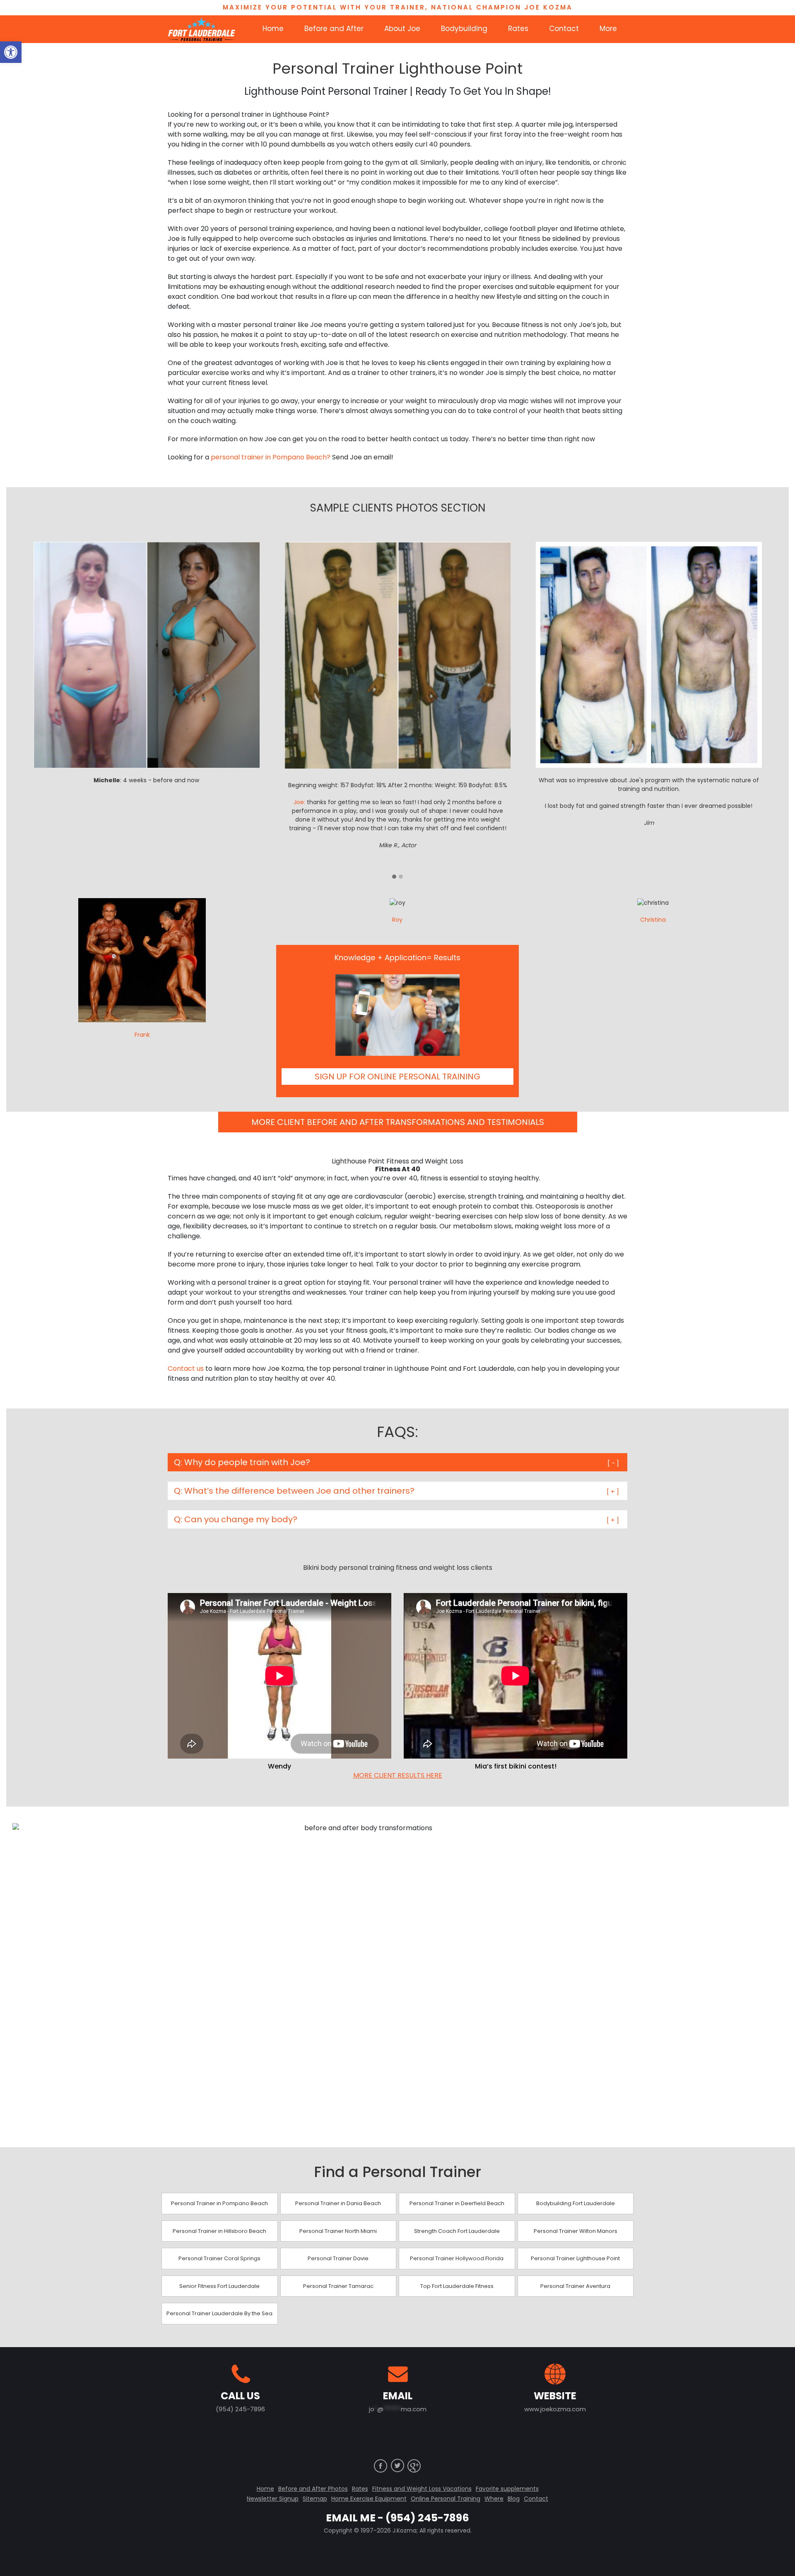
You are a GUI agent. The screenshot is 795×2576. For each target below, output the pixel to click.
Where (494, 2499)
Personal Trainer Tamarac (338, 2286)
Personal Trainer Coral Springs (219, 2258)
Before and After (334, 29)
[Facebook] (381, 2465)
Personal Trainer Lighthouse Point (575, 2258)
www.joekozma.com (555, 2409)
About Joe (402, 29)
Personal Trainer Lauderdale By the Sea (219, 2313)
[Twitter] (397, 2465)
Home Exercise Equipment (369, 2499)
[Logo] (201, 29)
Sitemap (315, 2499)
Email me (351, 2518)
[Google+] (414, 2465)
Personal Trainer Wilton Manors (576, 2231)
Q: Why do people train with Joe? (242, 1462)
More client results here (398, 1776)
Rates (518, 29)
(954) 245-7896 (240, 2409)
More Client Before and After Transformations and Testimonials (398, 1122)
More (608, 29)
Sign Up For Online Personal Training (397, 1077)
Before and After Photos (313, 2489)
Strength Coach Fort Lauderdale (457, 2231)
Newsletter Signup (273, 2499)
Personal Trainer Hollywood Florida (457, 2258)
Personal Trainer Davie (338, 2258)
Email (398, 2396)
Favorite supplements (507, 2489)
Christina (653, 920)
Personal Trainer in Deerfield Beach (457, 2203)
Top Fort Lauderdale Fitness (457, 2286)
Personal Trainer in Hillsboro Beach (219, 2231)
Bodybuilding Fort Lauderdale (576, 2203)
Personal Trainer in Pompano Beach (219, 2203)
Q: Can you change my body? (236, 1519)
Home (273, 29)
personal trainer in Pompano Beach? (271, 457)
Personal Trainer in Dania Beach (338, 2203)
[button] (11, 52)
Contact (564, 29)
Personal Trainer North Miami (338, 2231)
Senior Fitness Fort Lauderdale (219, 2286)
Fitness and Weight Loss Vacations (422, 2489)
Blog (514, 2499)
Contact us (186, 1368)
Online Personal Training (446, 2499)
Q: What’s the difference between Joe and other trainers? (294, 1491)
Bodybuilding (464, 29)
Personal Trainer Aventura (575, 2286)
